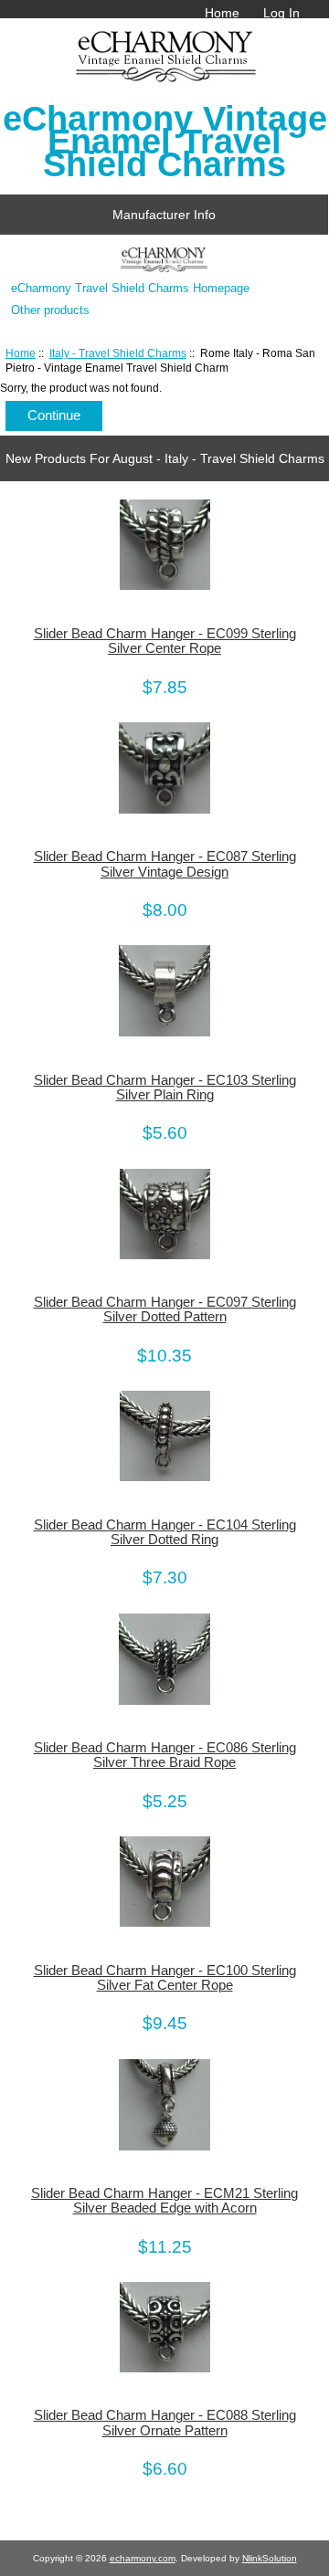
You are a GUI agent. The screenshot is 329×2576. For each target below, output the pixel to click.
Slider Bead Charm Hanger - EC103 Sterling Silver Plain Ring (165, 1088)
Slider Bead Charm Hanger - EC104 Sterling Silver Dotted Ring (165, 1532)
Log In (281, 13)
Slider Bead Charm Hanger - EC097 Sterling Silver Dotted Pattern (165, 1309)
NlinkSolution (270, 2558)
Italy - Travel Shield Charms (118, 353)
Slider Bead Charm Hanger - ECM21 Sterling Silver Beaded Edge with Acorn (164, 2201)
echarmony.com (143, 2558)
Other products (50, 310)
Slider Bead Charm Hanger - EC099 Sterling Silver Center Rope (165, 641)
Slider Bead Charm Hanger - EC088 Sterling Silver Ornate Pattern (165, 2423)
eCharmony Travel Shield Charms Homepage (130, 288)
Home (222, 13)
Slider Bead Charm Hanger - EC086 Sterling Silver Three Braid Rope (165, 1755)
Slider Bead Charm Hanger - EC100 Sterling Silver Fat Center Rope (165, 1978)
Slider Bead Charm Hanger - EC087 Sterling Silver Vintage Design (165, 864)
